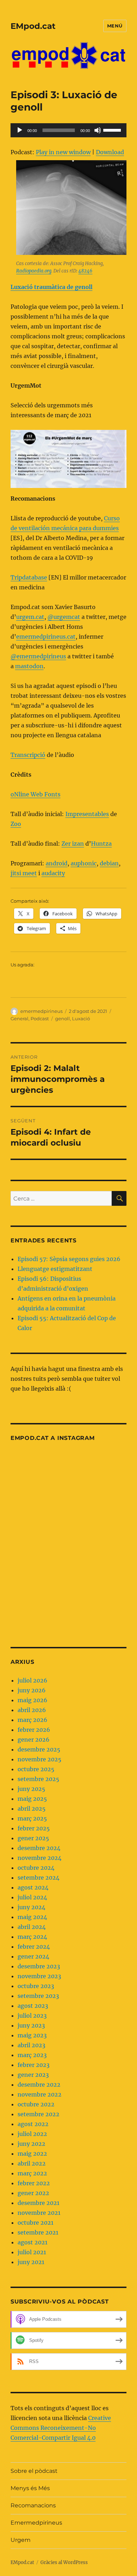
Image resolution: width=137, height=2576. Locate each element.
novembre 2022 (40, 2094)
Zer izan (73, 844)
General (19, 1019)
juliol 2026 (32, 1680)
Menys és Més (30, 2488)
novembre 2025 (40, 1759)
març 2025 (32, 1818)
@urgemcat (64, 617)
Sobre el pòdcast (34, 2471)
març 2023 (32, 2055)
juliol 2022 (32, 2134)
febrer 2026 (34, 1730)
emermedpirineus (41, 1011)
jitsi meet (24, 873)
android (57, 863)
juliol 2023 (32, 2016)
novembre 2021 (39, 2213)
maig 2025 (32, 1799)
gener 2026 (34, 1740)
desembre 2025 (39, 1749)
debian (109, 863)
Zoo (16, 824)
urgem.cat (30, 617)
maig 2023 (32, 2035)
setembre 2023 (38, 1996)
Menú (115, 26)
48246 (85, 271)
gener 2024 (33, 1956)
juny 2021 (31, 2262)
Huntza (101, 844)
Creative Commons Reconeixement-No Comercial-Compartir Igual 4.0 (61, 2428)
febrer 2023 (34, 2065)
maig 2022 (32, 2154)
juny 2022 (31, 2144)
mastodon (29, 666)
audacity (53, 873)
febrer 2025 (34, 1828)
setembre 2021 (38, 2232)
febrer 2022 (34, 2183)
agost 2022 (33, 2124)
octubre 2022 (36, 2104)
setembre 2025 (38, 1779)
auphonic (84, 863)
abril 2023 (31, 2045)
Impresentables (87, 814)
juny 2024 (31, 1907)
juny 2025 (31, 1789)
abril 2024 (32, 1927)
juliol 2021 (32, 2252)
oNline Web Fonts (35, 794)
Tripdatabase (29, 577)
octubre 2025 (36, 1769)
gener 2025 (33, 1838)
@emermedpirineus (38, 656)
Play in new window (63, 152)
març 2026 (32, 1720)
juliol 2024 (32, 1897)
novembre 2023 (39, 1976)
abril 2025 (32, 1809)
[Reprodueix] (20, 130)
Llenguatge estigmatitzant (55, 1269)
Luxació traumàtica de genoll (51, 287)
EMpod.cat (33, 26)
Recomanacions (33, 2505)
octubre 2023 (36, 1986)
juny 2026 (32, 1690)
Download (110, 152)
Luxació (81, 1019)
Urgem (21, 2540)
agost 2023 (33, 2006)
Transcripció (28, 755)
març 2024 (32, 1937)
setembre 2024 (38, 1878)
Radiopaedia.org (34, 271)
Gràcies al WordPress (64, 2562)
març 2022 (32, 2173)
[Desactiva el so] (98, 130)
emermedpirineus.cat (46, 637)
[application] (68, 130)
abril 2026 (32, 1710)
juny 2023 (31, 2025)
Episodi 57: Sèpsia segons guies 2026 (69, 1259)
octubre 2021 (35, 2223)
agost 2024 (33, 1887)
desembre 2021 (38, 2203)
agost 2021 (32, 2242)
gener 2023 (33, 2075)
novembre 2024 (40, 1858)
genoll (63, 1019)
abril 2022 (32, 2163)
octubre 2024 (36, 1868)
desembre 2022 (39, 2085)
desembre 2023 (39, 1966)
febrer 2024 (34, 1947)
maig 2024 (32, 1917)
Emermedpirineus (36, 2523)
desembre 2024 (39, 1848)
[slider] (113, 130)
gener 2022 (33, 2193)
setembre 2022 (38, 2114)
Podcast (40, 1019)
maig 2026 (32, 1700)
